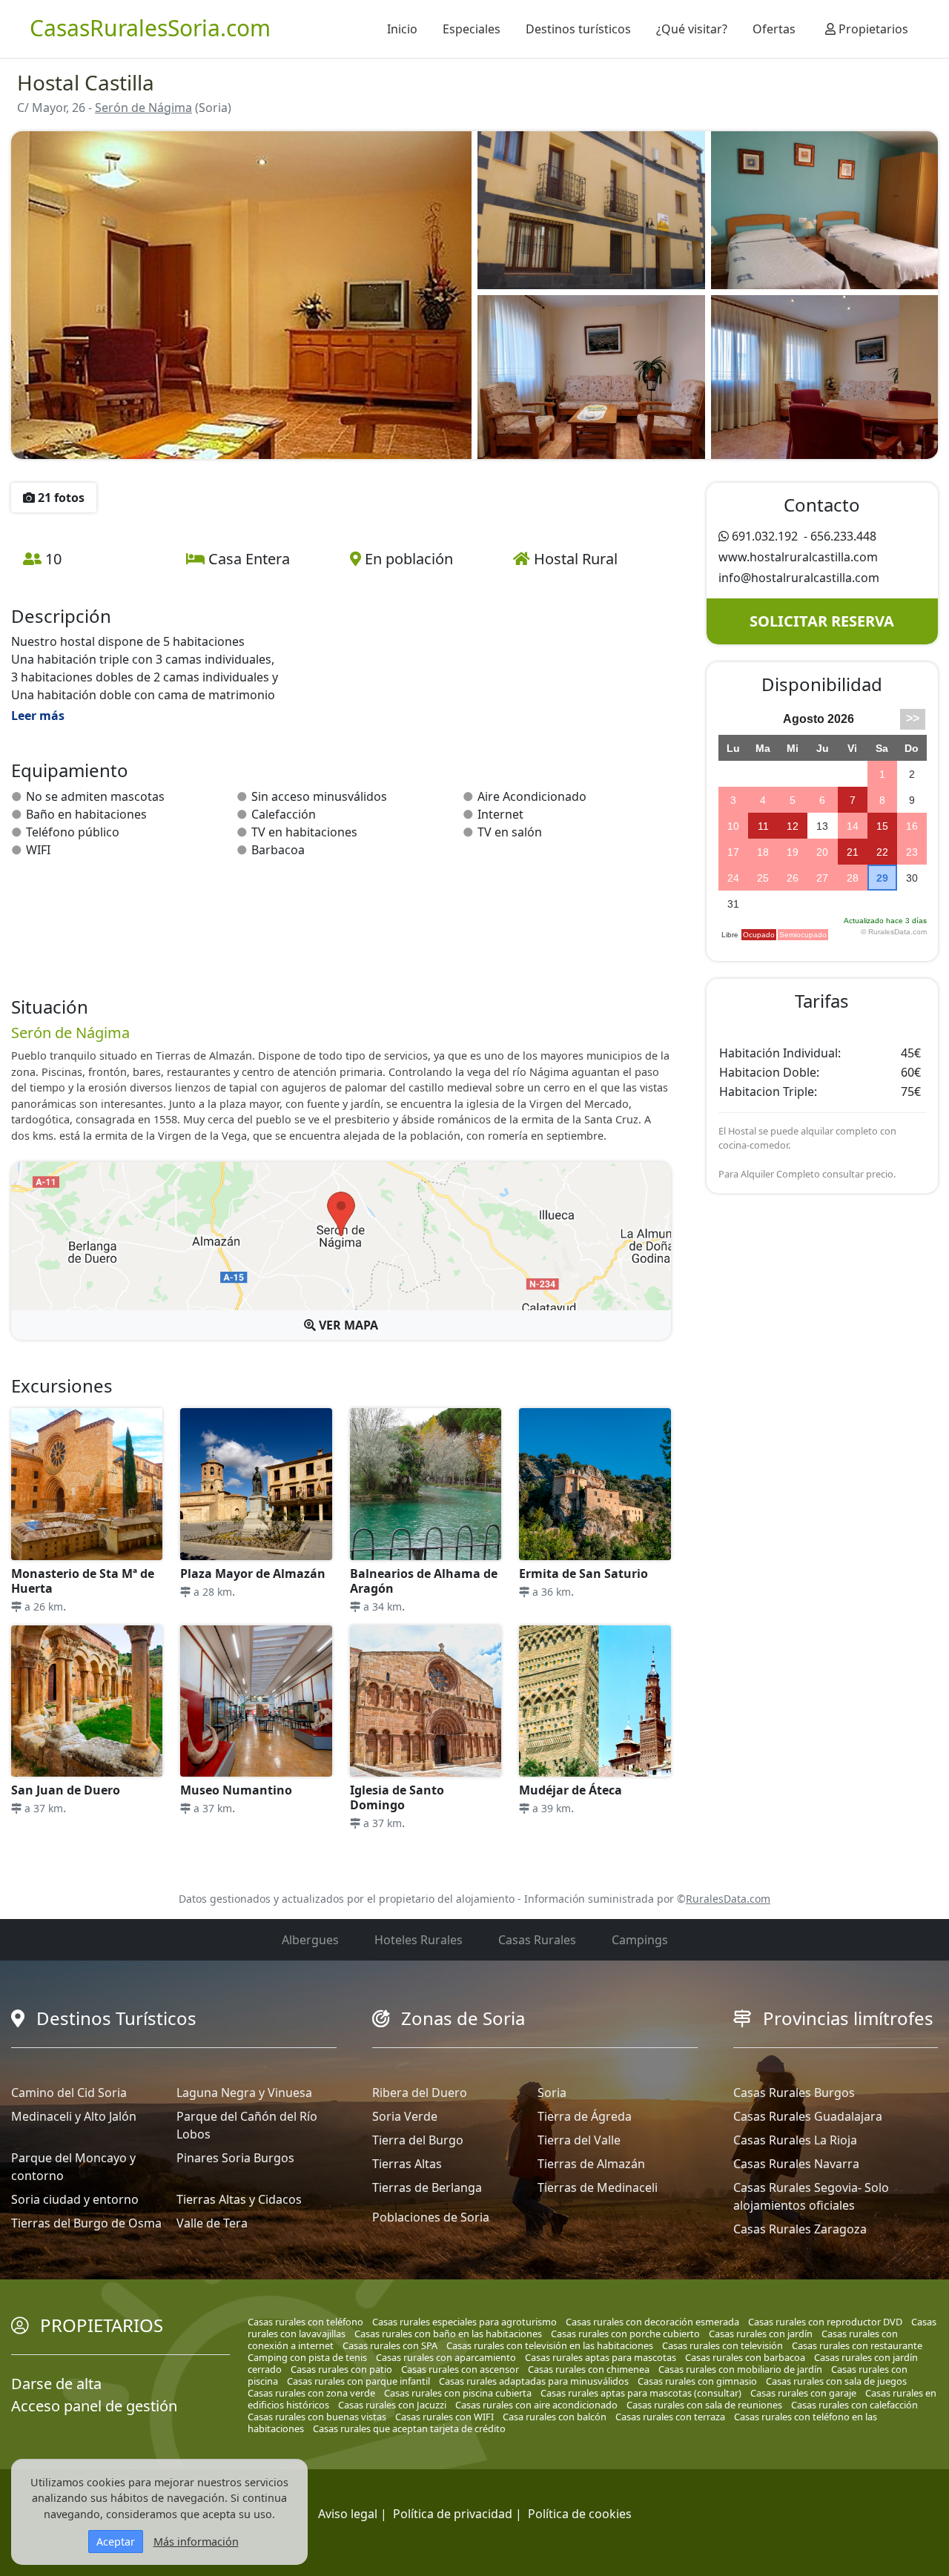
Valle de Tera (212, 2223)
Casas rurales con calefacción (854, 2405)
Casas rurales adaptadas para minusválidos (534, 2381)
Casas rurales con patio (341, 2369)
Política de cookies (580, 2514)
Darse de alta (56, 2384)
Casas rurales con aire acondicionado (536, 2405)
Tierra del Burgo (418, 2140)
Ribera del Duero (420, 2093)
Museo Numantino (236, 1790)
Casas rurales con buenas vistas (317, 2417)
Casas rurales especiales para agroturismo (464, 2322)
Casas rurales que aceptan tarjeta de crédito (409, 2428)
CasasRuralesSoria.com (150, 28)
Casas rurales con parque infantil (358, 2381)
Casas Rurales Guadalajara (808, 2116)
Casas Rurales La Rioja (795, 2140)
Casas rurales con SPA (390, 2345)
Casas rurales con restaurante (857, 2345)
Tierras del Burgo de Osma (86, 2223)
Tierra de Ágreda (585, 2116)
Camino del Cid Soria (69, 2093)
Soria (552, 2093)
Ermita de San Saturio (583, 1573)
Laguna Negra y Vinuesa (244, 2093)
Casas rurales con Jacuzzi (392, 2405)
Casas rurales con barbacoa (745, 2357)
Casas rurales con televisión (723, 2345)
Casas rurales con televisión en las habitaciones (550, 2345)
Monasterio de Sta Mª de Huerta (83, 1581)
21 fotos (60, 498)
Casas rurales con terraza (670, 2417)
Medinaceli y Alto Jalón (74, 2116)
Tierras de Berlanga (427, 2187)
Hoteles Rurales (419, 1940)
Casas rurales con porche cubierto (625, 2334)
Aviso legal (348, 2514)
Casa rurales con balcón (555, 2417)
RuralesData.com (728, 1899)
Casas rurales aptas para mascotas (601, 2357)
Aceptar (116, 2542)
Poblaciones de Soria (431, 2217)
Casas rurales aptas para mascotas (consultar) (641, 2393)
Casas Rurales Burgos (794, 2093)
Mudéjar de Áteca (571, 1790)
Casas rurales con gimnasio (697, 2381)
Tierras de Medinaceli (598, 2187)
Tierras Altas (407, 2164)
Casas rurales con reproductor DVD (825, 2322)
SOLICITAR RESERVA (822, 621)
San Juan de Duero (66, 1790)
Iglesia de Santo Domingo (397, 1797)
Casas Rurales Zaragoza (800, 2229)
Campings (640, 1940)
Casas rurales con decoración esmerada (652, 2322)
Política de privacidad (453, 2514)
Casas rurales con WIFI (444, 2417)
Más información (196, 2542)
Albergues (310, 1940)
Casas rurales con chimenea (589, 2369)
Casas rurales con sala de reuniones (704, 2405)
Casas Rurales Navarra (796, 2164)
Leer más (38, 716)
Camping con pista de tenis (307, 2357)
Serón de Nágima (143, 108)
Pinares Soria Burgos (235, 2158)
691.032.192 (765, 536)
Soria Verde (405, 2116)
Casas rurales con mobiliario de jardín (740, 2369)
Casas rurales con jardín (761, 2334)
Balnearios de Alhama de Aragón (424, 1581)
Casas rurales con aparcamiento (446, 2357)
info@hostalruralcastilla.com (799, 578)
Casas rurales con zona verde (311, 2393)
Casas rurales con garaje (803, 2393)
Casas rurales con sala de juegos (836, 2381)
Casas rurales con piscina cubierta (458, 2393)
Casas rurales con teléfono (305, 2322)
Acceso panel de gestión (94, 2406)
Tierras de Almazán (591, 2164)
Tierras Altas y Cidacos (239, 2199)
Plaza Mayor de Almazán (253, 1573)
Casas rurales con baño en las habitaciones (448, 2334)
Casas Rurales (537, 1940)
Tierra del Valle (579, 2140)
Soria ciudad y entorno (75, 2199)
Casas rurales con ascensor (460, 2369)
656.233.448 (843, 536)
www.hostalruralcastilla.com (798, 557)
